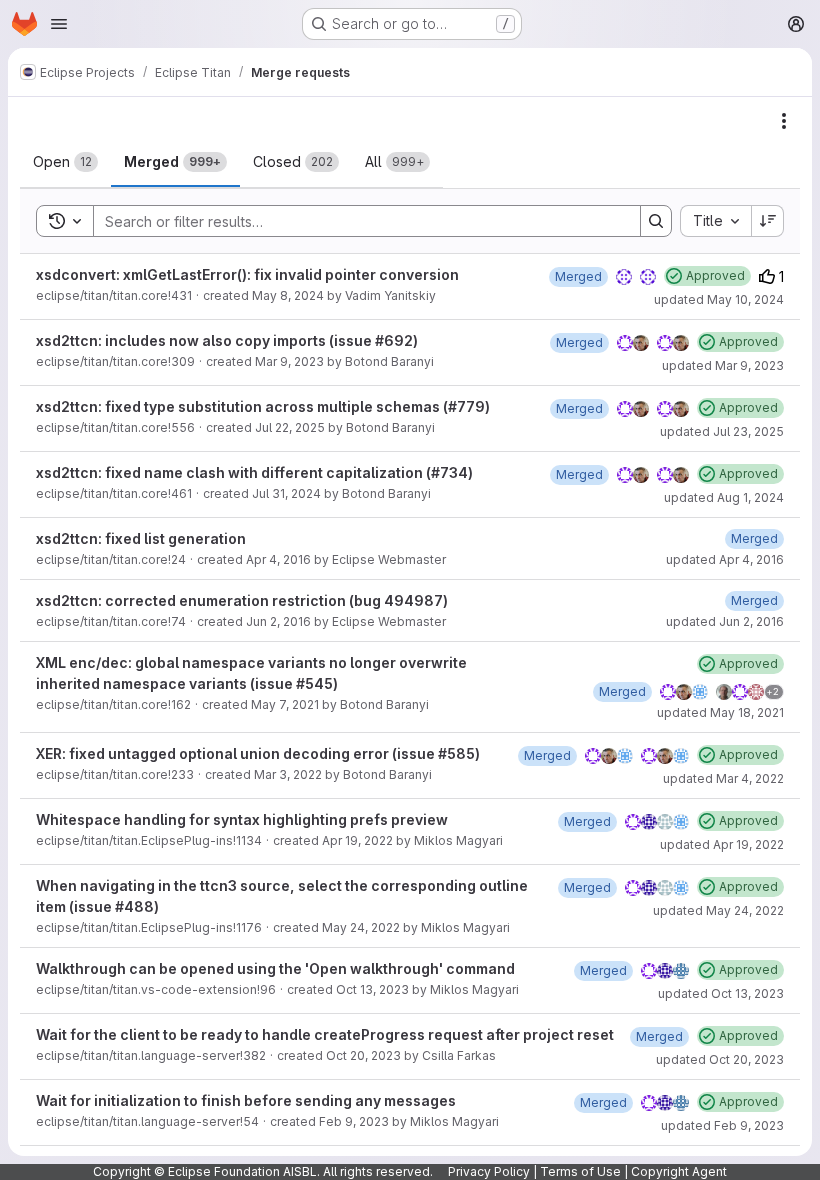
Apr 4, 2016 (278, 559)
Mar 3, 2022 (288, 774)
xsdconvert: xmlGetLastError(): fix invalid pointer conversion (247, 274)
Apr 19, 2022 (357, 840)
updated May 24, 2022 (718, 910)
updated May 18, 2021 (720, 712)
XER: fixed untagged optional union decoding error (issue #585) (258, 753)
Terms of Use (580, 1171)
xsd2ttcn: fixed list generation (141, 538)
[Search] (656, 221)
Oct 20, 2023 (363, 1055)
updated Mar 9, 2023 (723, 365)
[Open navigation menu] (59, 24)
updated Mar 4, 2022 (723, 778)
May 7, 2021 (285, 704)
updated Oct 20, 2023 (720, 1059)
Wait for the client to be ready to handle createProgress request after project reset (325, 1034)
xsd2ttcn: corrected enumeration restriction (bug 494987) (242, 600)
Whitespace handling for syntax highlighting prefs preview (242, 819)
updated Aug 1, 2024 (724, 497)
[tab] (65, 162)
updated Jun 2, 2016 (725, 621)
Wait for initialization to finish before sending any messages (246, 1100)
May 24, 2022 (361, 927)
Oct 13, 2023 (372, 989)
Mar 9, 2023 (289, 361)
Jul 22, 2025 (290, 427)
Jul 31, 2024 (286, 493)
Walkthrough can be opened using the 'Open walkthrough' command (275, 968)
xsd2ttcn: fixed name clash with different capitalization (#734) (254, 472)
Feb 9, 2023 (354, 1121)
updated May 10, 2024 (719, 299)
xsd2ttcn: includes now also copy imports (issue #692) (227, 340)
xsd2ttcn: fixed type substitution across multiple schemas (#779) (263, 406)
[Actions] (784, 121)
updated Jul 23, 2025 (722, 431)
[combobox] (715, 221)
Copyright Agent (679, 1171)
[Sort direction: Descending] (768, 221)
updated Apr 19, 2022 (722, 844)
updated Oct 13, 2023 (721, 993)
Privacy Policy (489, 1171)
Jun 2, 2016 (278, 621)
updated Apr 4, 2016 (725, 559)
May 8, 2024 (288, 295)
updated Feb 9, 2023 (722, 1125)
